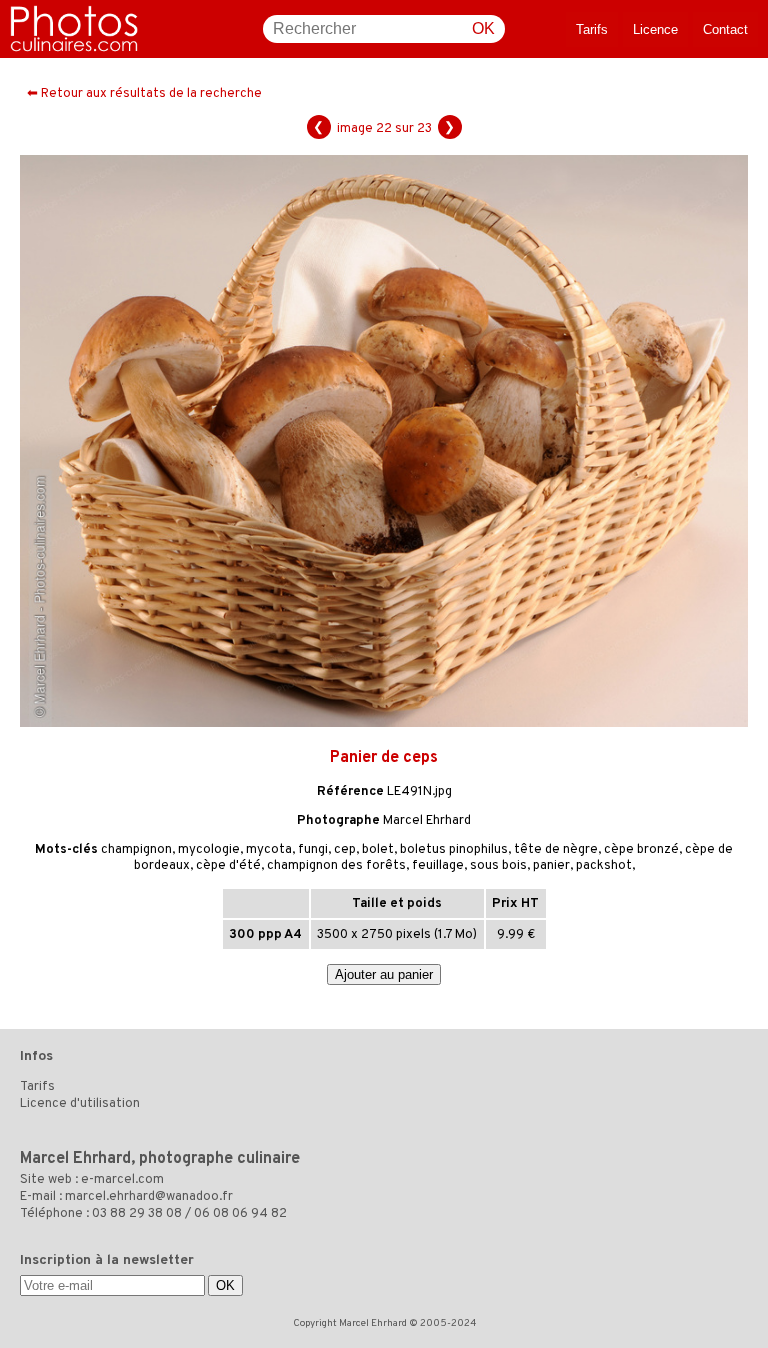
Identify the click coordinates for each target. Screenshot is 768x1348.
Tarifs (592, 29)
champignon (136, 850)
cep (345, 850)
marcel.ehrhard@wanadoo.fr (149, 1197)
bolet (378, 850)
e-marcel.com (122, 1180)
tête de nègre (556, 850)
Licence (655, 29)
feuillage (438, 866)
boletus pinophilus (454, 850)
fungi (313, 850)
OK (483, 28)
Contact (725, 29)
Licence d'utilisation (80, 1104)
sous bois (498, 866)
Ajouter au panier (384, 974)
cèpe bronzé (641, 850)
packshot (604, 866)
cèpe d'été (228, 866)
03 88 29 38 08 (137, 1214)
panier (551, 866)
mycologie (209, 850)
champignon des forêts (336, 866)
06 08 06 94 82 (240, 1214)
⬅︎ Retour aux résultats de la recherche (144, 94)
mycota (269, 850)
